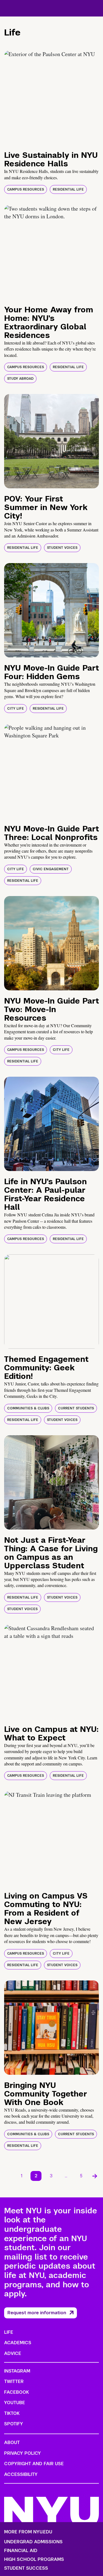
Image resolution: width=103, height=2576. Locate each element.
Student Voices (62, 548)
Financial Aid (21, 2551)
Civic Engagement (51, 869)
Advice (13, 2353)
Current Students (76, 1408)
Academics (18, 2343)
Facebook (16, 2392)
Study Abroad (20, 379)
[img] (51, 97)
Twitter (14, 2381)
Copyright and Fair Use (34, 2464)
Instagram (17, 2371)
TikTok (12, 2413)
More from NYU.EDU (28, 2532)
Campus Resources (26, 189)
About (12, 2443)
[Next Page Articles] (95, 2176)
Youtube (15, 2403)
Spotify (14, 2424)
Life (9, 2332)
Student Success (26, 2568)
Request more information (37, 2313)
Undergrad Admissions (33, 2542)
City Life (16, 709)
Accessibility (21, 2474)
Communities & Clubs (28, 1408)
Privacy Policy (23, 2453)
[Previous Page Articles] (8, 2176)
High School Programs (34, 2560)
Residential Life (68, 189)
